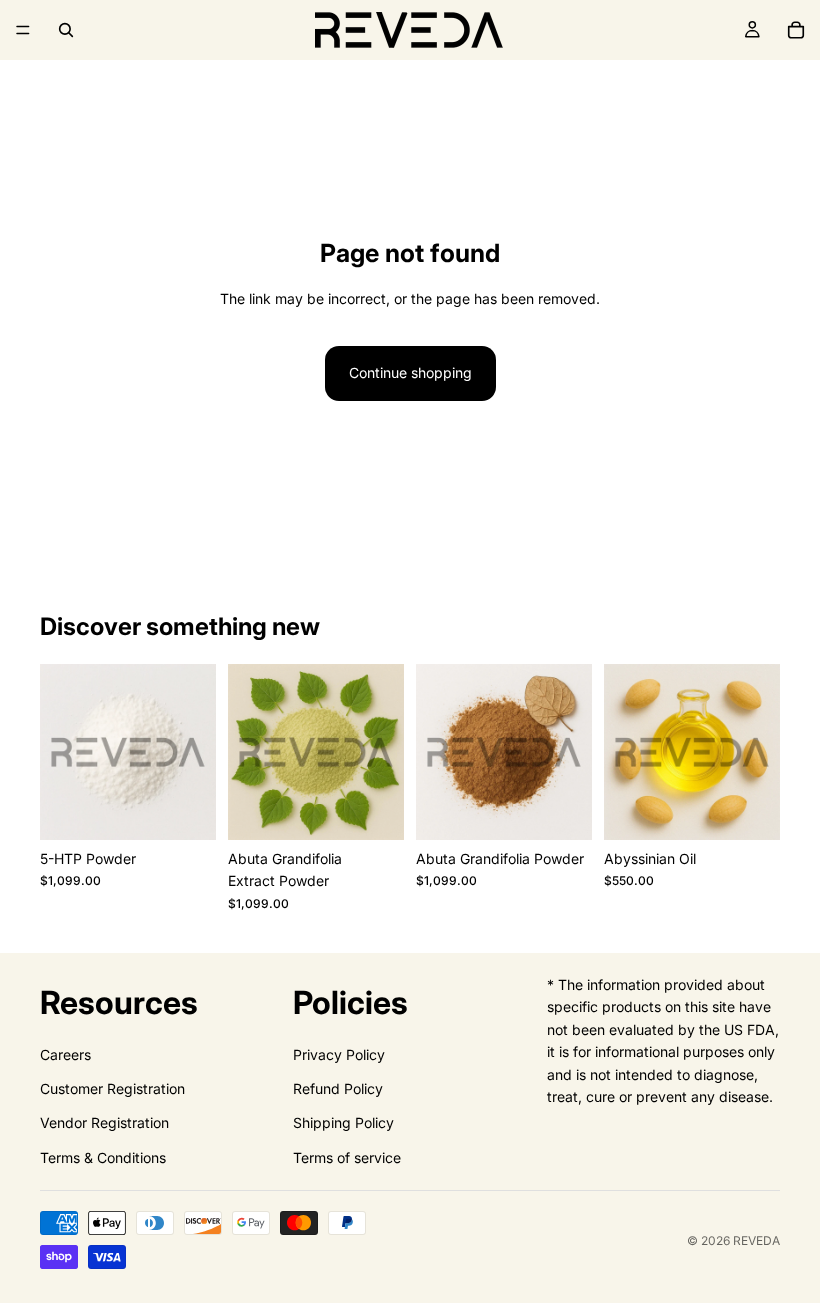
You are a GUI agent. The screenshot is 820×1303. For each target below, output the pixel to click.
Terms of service (347, 1157)
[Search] (66, 30)
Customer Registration (112, 1088)
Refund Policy (338, 1088)
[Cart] (796, 30)
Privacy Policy (339, 1054)
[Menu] (23, 30)
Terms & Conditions (103, 1157)
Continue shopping (410, 372)
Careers (65, 1054)
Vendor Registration (104, 1123)
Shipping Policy (343, 1123)
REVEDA (756, 1240)
